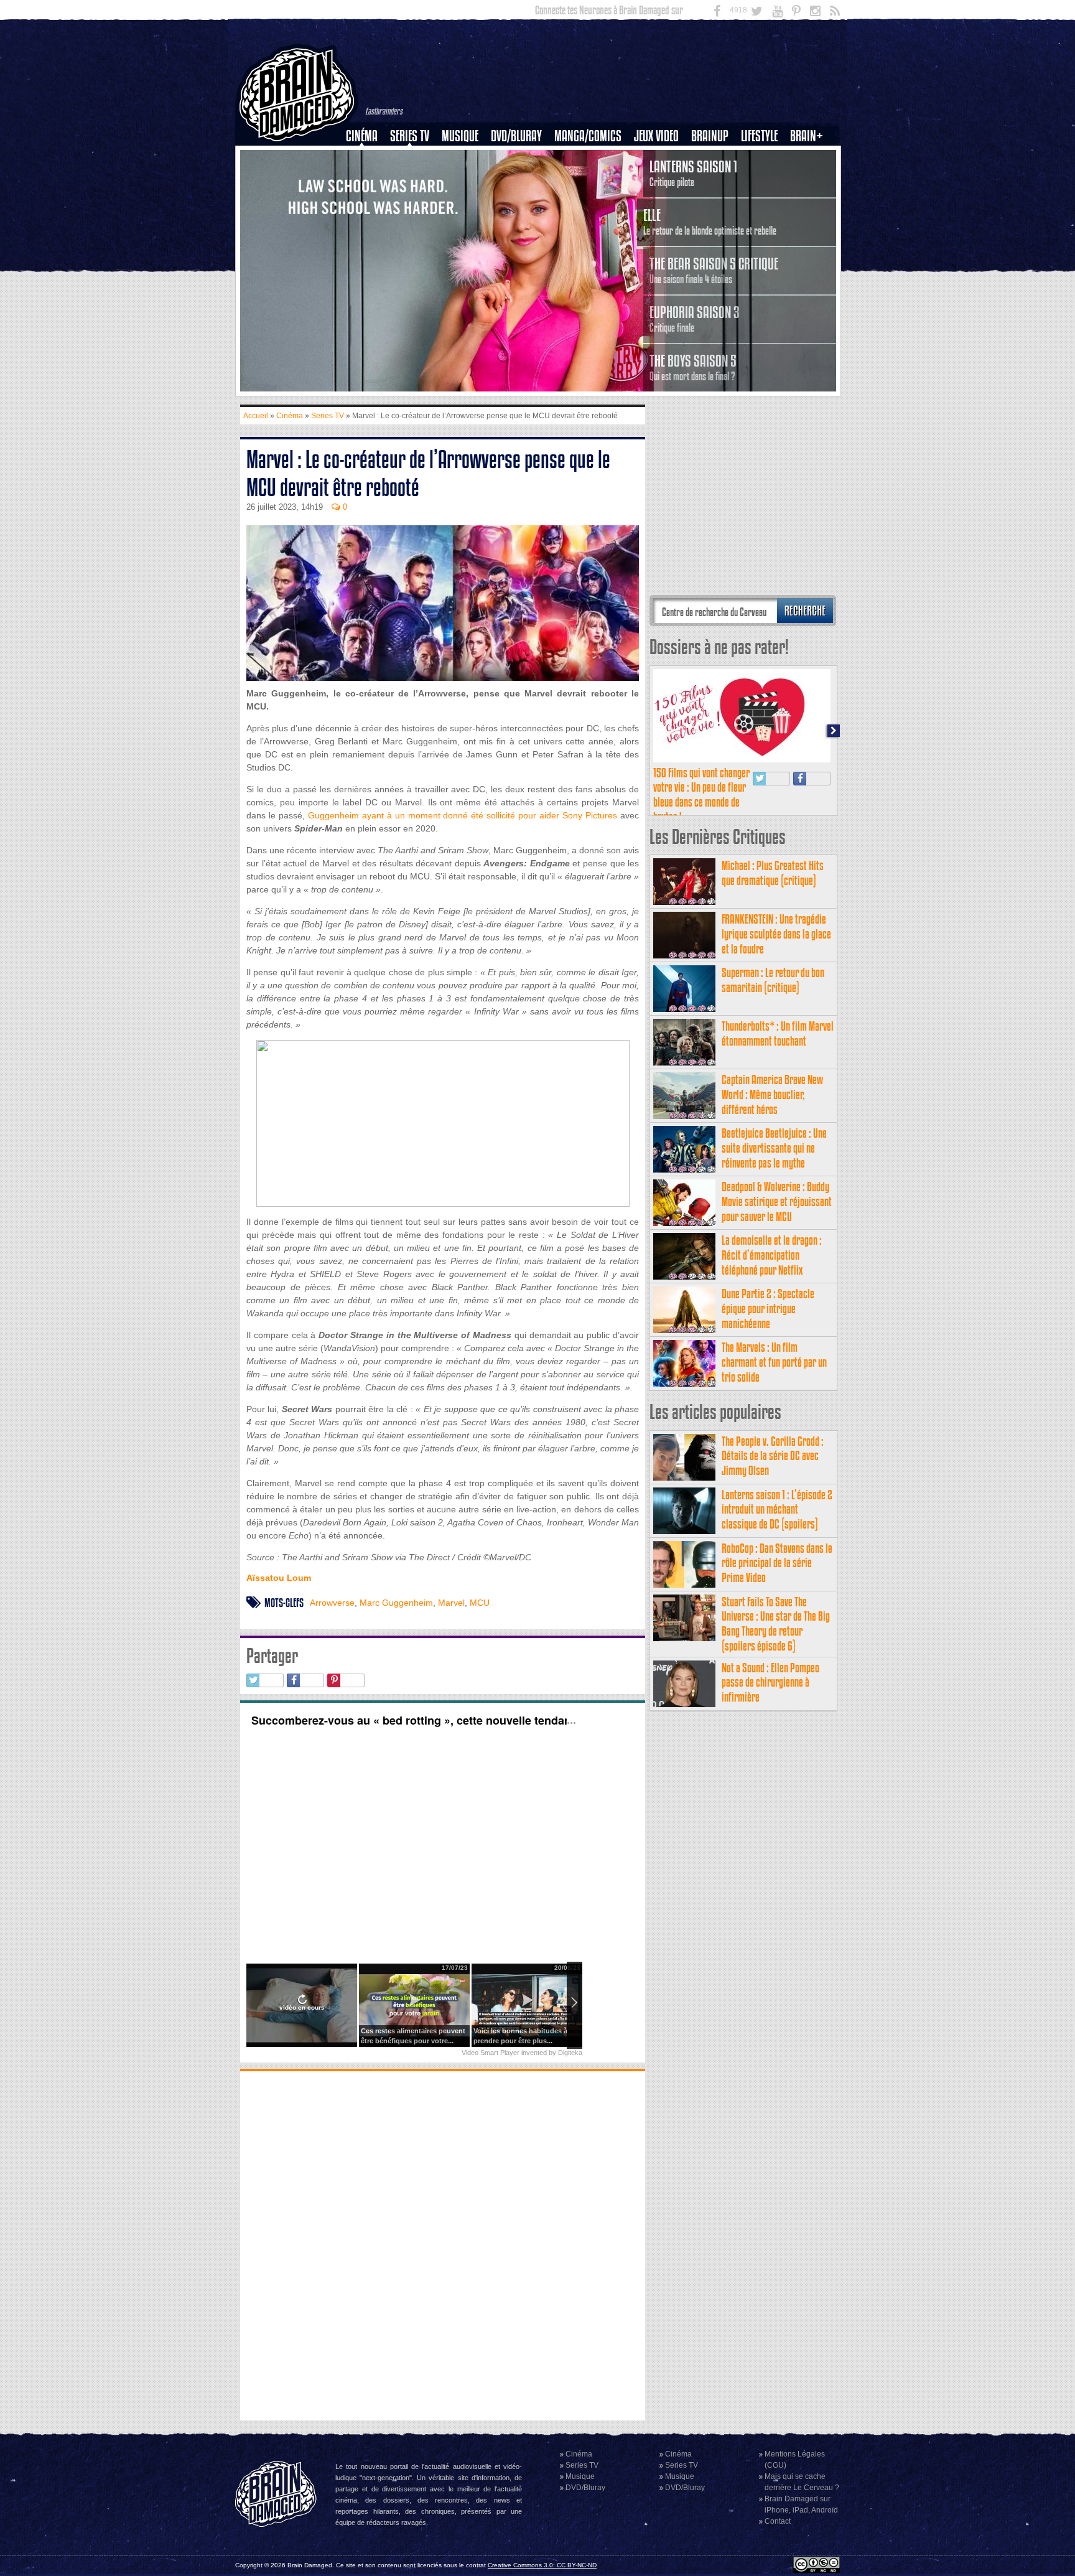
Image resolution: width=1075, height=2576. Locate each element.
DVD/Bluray (516, 136)
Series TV (410, 136)
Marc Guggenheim (396, 1603)
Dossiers (366, 179)
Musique (460, 136)
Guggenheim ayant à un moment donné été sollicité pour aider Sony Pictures (463, 815)
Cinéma (362, 136)
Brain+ (807, 136)
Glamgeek (763, 179)
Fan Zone (811, 157)
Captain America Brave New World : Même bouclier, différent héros (772, 1094)
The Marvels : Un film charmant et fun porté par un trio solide (774, 1362)
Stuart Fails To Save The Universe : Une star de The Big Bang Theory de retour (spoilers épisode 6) (776, 1624)
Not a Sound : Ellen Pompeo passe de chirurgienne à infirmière (770, 1683)
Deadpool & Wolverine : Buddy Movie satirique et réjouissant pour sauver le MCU (777, 1201)
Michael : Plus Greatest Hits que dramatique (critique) (773, 873)
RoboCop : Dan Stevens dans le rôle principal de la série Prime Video (777, 1563)
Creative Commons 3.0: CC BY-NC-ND (542, 2565)
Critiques (367, 157)
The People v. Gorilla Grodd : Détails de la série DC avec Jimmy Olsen (773, 1456)
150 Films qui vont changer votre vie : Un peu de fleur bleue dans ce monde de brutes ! (701, 795)
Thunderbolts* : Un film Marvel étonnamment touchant (778, 1033)
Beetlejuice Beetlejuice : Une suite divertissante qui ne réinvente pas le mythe (774, 1148)
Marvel (451, 1603)
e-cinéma (367, 200)
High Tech (763, 200)
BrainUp (710, 136)
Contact (778, 2521)
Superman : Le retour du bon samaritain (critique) (773, 980)
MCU (480, 1603)
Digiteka (570, 2053)
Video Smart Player (491, 2053)
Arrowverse (332, 1603)
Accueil (256, 416)
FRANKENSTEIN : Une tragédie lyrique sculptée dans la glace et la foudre (776, 934)
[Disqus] (443, 2244)
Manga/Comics (588, 136)
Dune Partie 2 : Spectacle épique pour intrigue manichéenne (768, 1309)
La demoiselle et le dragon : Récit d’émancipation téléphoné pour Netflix (772, 1255)
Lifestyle (759, 136)
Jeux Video (656, 136)
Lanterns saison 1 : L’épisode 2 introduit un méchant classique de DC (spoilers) (777, 1510)
